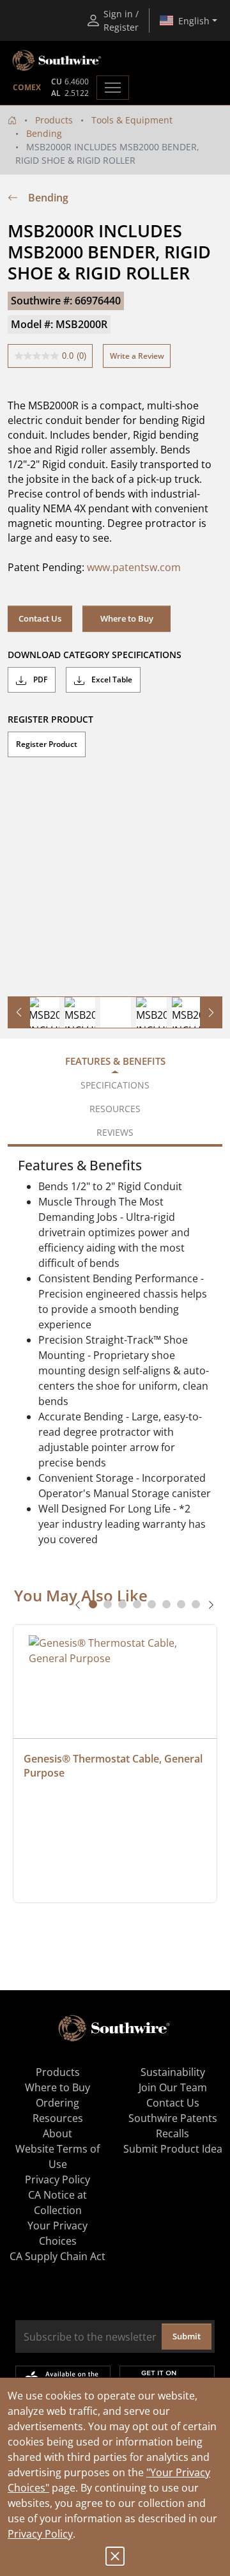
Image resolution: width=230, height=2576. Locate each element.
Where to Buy (127, 618)
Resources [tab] (115, 1109)
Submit (187, 2336)
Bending (44, 133)
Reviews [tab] (115, 1132)
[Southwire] (57, 61)
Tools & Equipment (132, 120)
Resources (58, 2118)
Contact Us (40, 618)
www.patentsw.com (134, 567)
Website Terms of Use (57, 2156)
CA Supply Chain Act (57, 2256)
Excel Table (111, 679)
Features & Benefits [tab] (115, 1061)
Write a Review (137, 356)
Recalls (172, 2133)
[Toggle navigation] (113, 88)
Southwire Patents (173, 2118)
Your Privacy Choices (57, 2233)
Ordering (57, 2103)
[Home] (12, 120)
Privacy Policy (40, 2534)
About (57, 2133)
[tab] (93, 1604)
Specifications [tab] (115, 1085)
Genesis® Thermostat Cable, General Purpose (114, 1766)
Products (54, 120)
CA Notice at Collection (57, 2203)
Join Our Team (173, 2087)
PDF (39, 679)
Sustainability (173, 2072)
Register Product (47, 744)
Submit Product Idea (173, 2149)
